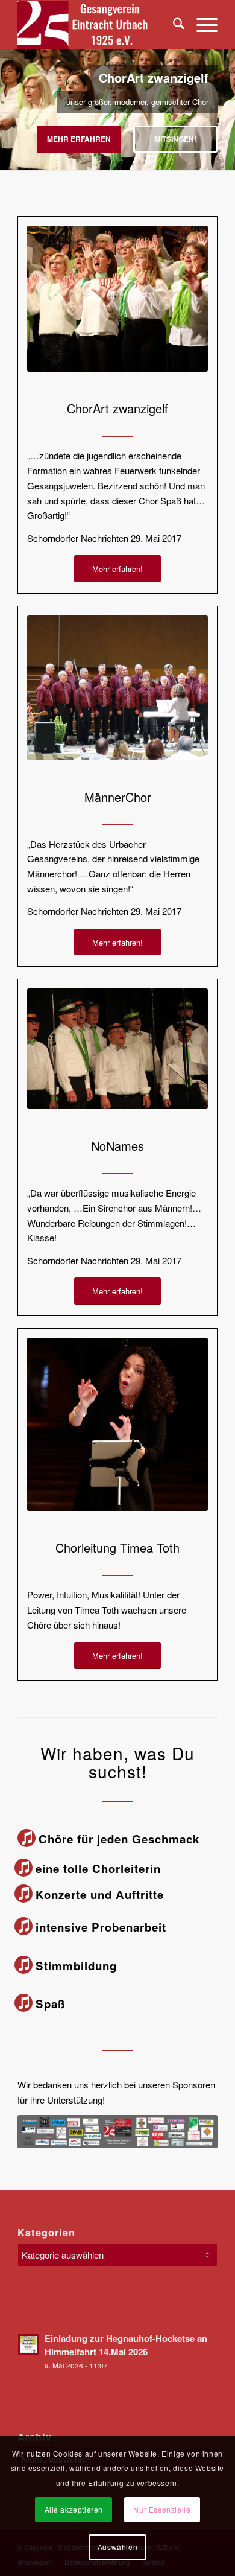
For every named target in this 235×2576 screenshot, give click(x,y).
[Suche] (173, 25)
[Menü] (201, 25)
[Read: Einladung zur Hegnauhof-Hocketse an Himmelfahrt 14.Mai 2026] (28, 2344)
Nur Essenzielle (162, 2509)
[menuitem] (173, 25)
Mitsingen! (175, 139)
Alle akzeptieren (74, 2509)
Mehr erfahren (79, 139)
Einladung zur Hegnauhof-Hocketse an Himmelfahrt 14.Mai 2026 (126, 2345)
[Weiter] (224, 98)
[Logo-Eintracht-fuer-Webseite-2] (97, 25)
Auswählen (117, 2547)
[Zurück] (11, 98)
